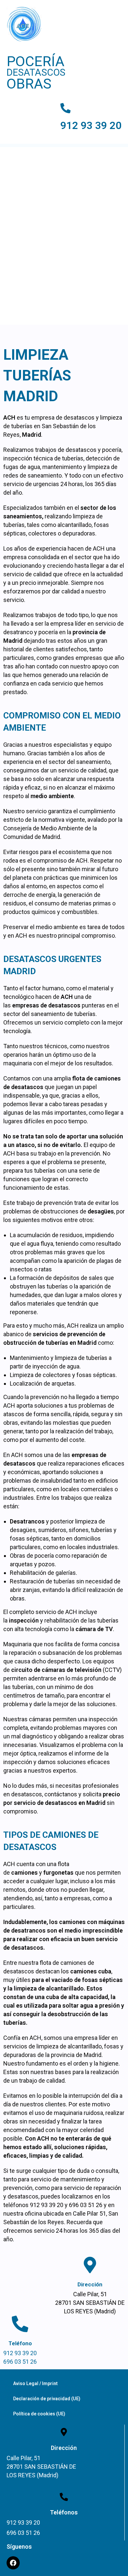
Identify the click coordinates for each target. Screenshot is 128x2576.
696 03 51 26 (20, 2362)
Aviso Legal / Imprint (35, 2383)
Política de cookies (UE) (39, 2414)
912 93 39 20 (91, 126)
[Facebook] (13, 2563)
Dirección (90, 2284)
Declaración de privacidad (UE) (47, 2399)
